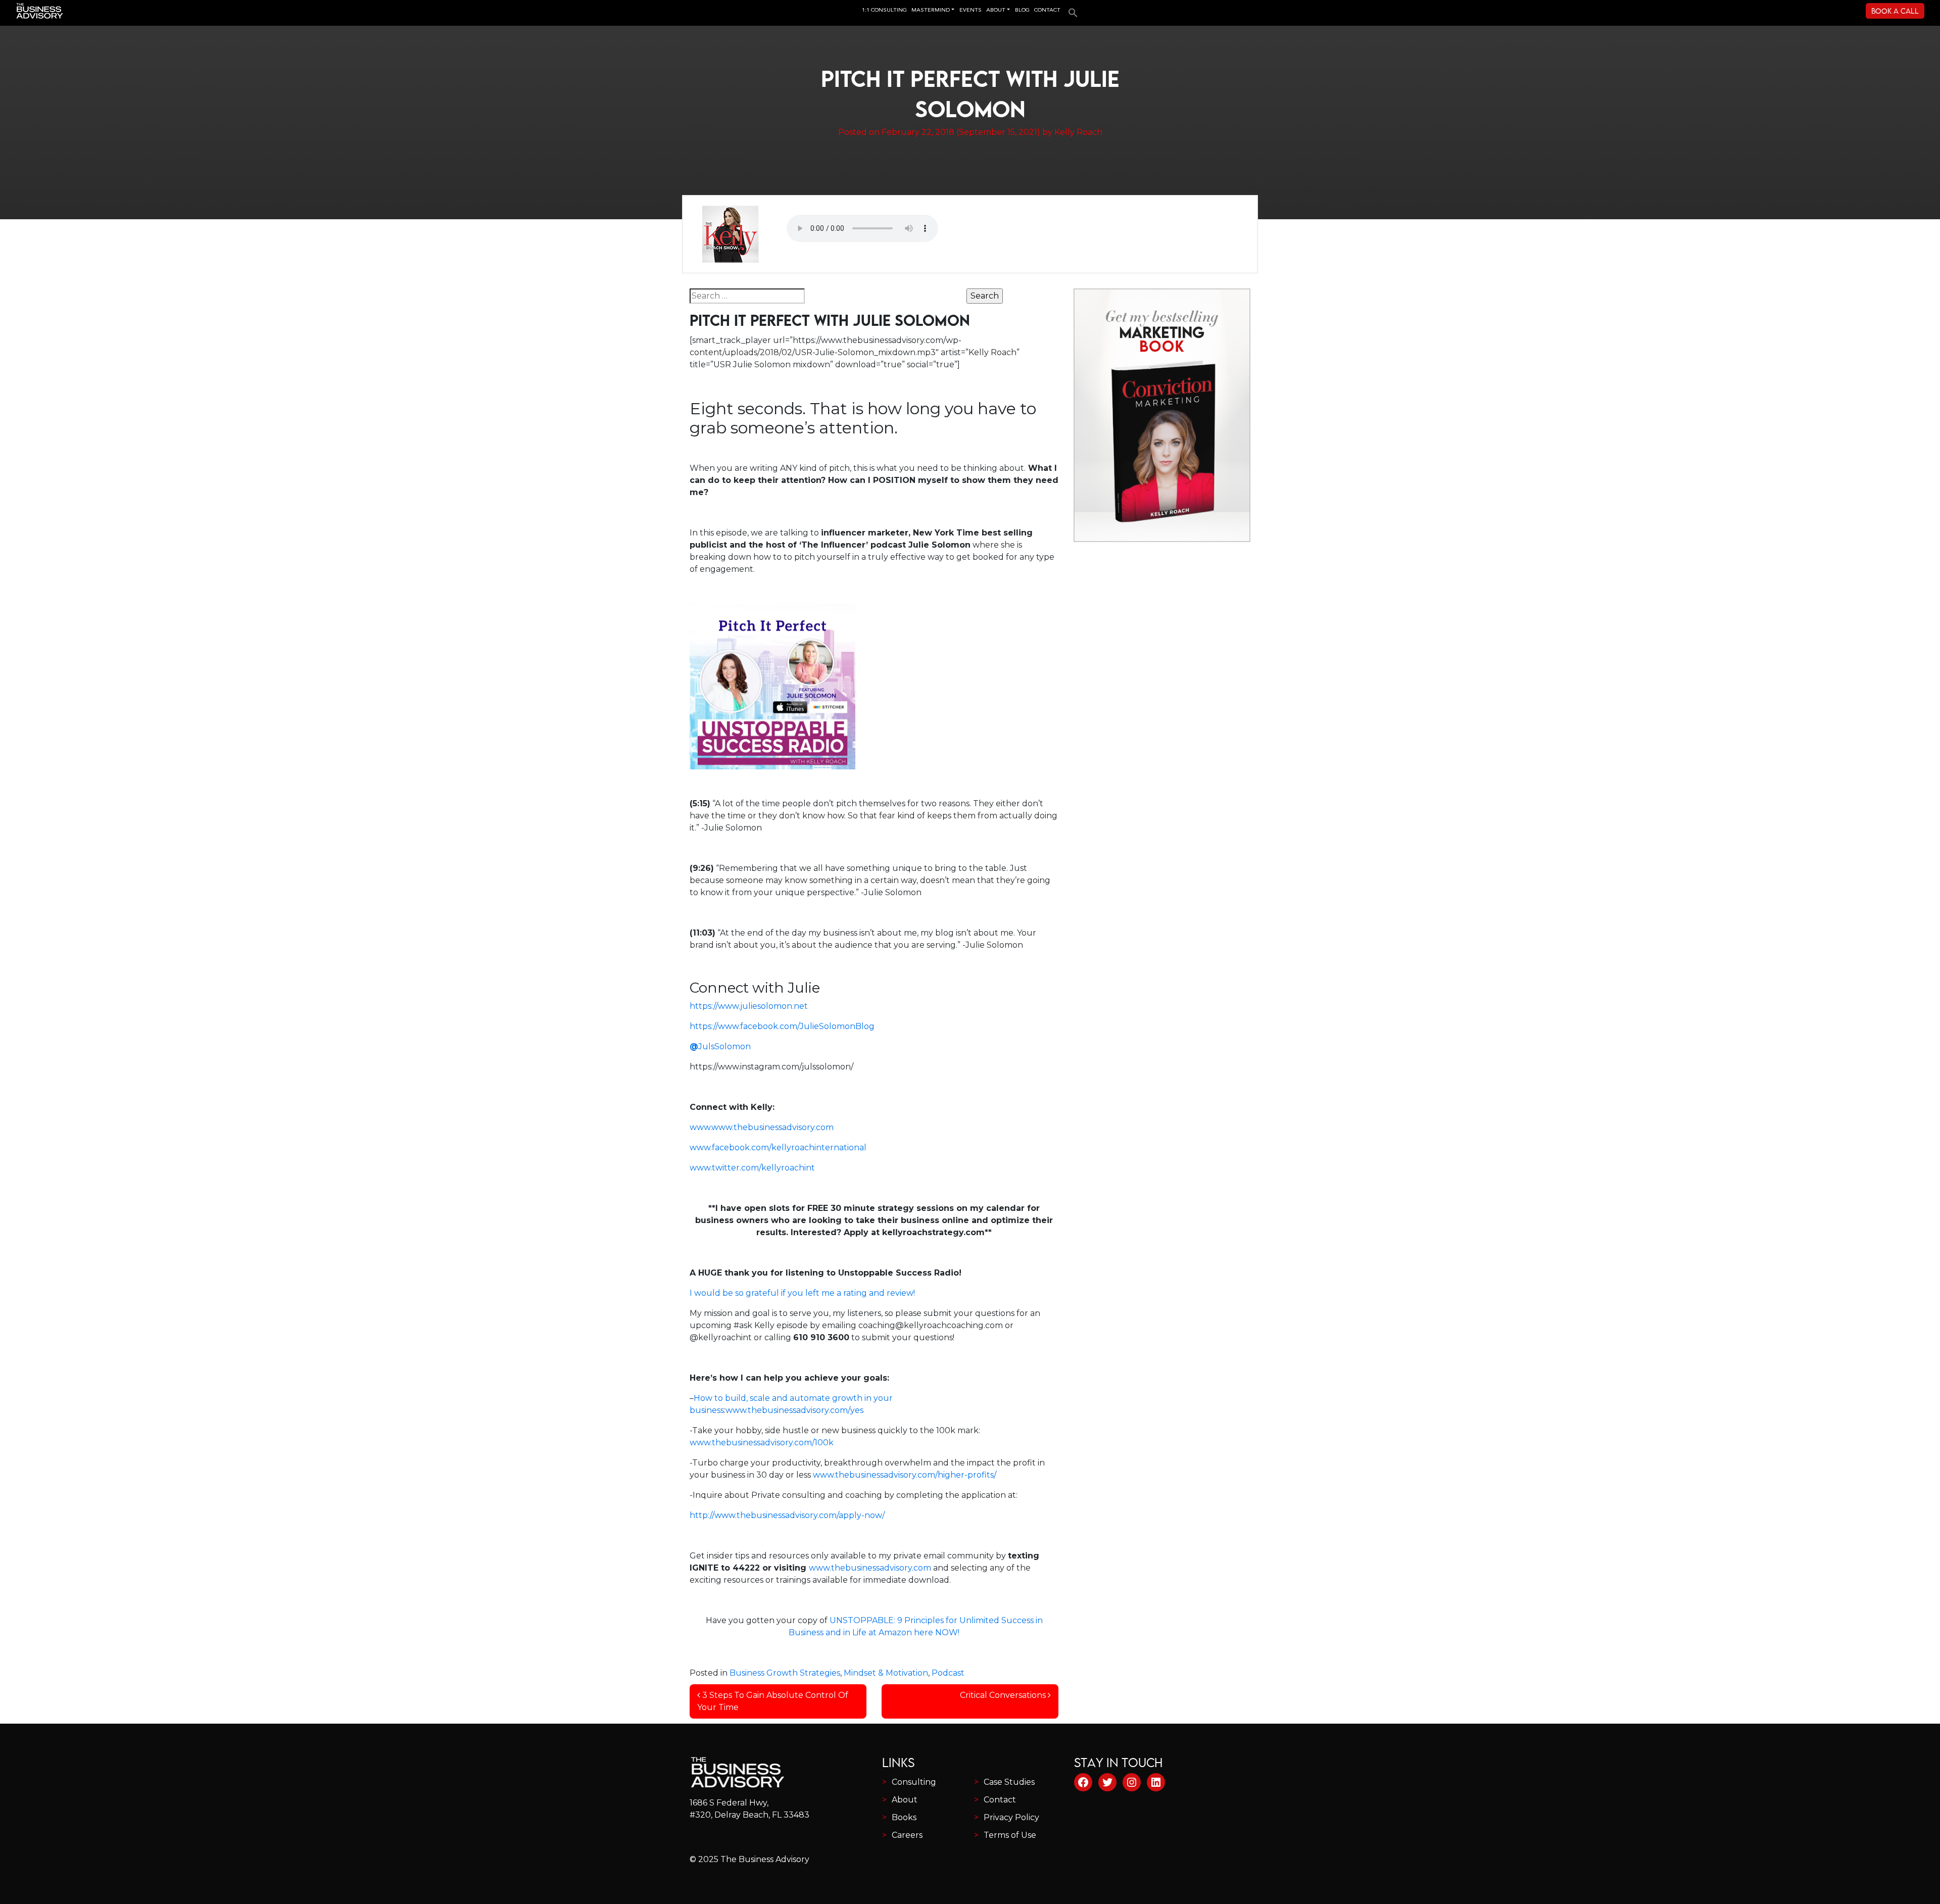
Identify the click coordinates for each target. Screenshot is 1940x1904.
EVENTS (971, 10)
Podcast (948, 1673)
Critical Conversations (1004, 1695)
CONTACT (1047, 10)
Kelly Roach (1078, 132)
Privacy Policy (1011, 1817)
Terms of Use (1010, 1835)
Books (904, 1817)
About (905, 1800)
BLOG (1022, 10)
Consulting (914, 1782)
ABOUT (996, 10)
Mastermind (931, 10)
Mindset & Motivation (886, 1673)
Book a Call (1895, 11)
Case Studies (1009, 1782)
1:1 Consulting (884, 10)
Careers (907, 1835)
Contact (1000, 1800)
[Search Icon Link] (1071, 9)
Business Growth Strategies (785, 1673)
